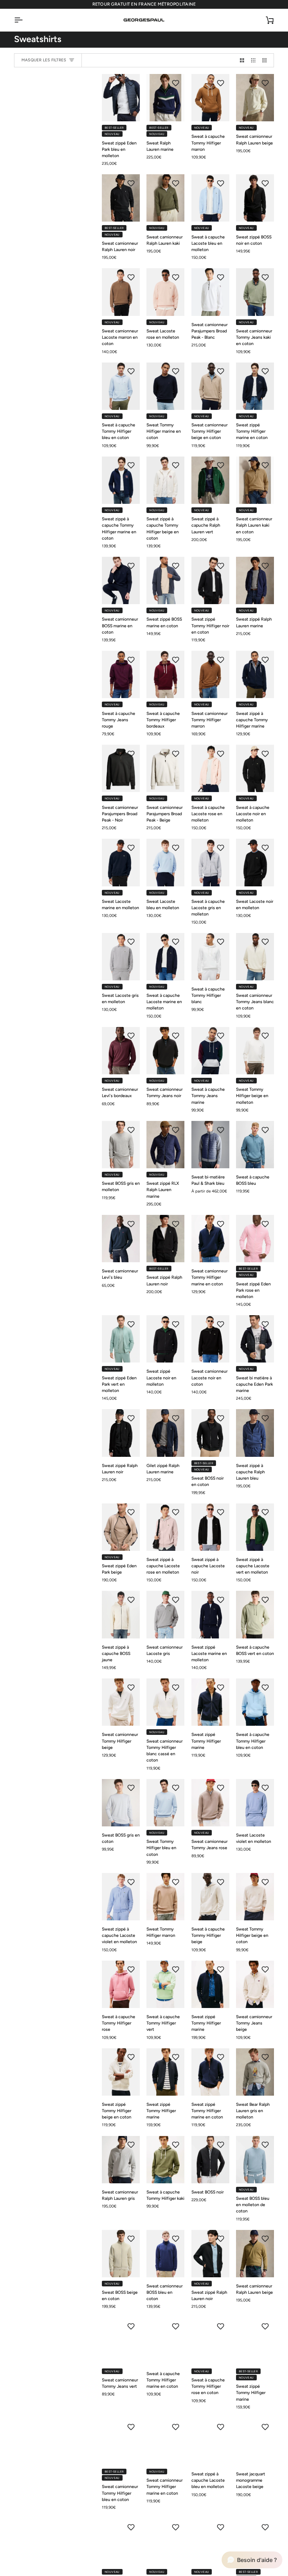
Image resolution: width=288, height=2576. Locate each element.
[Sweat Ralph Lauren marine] (165, 98)
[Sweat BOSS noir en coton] (210, 1433)
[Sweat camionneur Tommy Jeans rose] (210, 1803)
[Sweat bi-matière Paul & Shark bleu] (210, 1145)
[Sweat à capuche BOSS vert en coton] (255, 1614)
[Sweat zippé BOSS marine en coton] (165, 580)
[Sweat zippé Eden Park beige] (121, 1527)
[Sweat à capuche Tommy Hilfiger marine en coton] (165, 2341)
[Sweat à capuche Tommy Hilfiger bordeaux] (165, 674)
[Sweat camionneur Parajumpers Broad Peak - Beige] (165, 768)
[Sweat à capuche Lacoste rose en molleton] (210, 768)
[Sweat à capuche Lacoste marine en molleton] (165, 957)
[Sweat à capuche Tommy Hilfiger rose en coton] (210, 2341)
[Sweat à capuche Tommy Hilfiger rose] (121, 1984)
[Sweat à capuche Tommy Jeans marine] (210, 1051)
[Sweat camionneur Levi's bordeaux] (121, 1051)
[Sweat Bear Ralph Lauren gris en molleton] (255, 2072)
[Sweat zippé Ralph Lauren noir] (165, 1239)
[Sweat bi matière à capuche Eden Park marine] (255, 1339)
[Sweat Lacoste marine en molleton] (121, 862)
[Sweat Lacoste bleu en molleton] (165, 862)
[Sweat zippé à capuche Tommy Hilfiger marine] (255, 674)
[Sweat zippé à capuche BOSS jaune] (121, 1614)
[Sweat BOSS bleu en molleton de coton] (255, 2160)
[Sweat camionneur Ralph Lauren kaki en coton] (255, 480)
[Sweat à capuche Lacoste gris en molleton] (210, 862)
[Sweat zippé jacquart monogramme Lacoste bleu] (121, 2542)
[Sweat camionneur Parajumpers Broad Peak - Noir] (121, 768)
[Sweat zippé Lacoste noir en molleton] (165, 1339)
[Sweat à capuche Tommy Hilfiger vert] (165, 1984)
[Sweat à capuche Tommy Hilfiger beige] (210, 1897)
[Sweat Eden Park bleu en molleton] (210, 2542)
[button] (252, 2560)
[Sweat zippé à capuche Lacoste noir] (210, 1527)
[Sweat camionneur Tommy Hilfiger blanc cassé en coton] (165, 1702)
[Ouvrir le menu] (25, 20)
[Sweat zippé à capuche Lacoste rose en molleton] (165, 1527)
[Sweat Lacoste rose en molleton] (165, 292)
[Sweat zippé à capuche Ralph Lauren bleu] (255, 1433)
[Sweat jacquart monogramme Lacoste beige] (255, 2442)
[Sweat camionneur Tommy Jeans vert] (121, 2341)
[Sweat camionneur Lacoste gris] (165, 1614)
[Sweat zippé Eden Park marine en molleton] (255, 2542)
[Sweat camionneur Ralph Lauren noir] (121, 198)
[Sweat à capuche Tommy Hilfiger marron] (210, 98)
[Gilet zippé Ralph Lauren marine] (165, 1433)
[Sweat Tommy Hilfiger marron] (165, 1897)
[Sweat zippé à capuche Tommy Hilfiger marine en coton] (121, 480)
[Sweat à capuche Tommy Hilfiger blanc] (210, 957)
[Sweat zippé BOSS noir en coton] (255, 198)
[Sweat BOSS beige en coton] (121, 2254)
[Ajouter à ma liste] (131, 83)
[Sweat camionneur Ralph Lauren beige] (255, 98)
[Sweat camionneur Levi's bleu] (121, 1239)
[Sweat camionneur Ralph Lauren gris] (121, 2160)
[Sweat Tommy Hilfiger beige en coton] (255, 1897)
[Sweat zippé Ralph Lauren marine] (255, 580)
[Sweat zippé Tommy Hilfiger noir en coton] (210, 580)
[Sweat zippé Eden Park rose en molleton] (255, 1239)
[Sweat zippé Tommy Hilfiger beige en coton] (121, 2072)
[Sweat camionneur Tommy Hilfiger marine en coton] (210, 1239)
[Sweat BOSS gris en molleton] (121, 1145)
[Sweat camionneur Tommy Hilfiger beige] (121, 1702)
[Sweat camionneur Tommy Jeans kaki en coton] (255, 292)
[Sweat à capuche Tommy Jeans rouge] (121, 674)
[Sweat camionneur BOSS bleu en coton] (165, 2254)
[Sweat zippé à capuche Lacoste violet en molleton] (121, 1897)
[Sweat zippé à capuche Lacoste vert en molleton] (255, 1527)
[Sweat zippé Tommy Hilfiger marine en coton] (255, 386)
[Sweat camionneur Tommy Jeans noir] (165, 1051)
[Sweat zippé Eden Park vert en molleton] (121, 1339)
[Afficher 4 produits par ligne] (266, 60)
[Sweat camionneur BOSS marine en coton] (121, 580)
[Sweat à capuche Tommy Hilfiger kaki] (165, 2160)
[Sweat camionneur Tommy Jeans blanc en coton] (255, 957)
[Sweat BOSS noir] (210, 2160)
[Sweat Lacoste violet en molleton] (255, 1803)
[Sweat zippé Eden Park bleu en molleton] (121, 98)
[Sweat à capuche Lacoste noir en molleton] (255, 768)
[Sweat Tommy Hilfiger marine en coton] (165, 386)
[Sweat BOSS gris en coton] (121, 1803)
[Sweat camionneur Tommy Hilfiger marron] (210, 674)
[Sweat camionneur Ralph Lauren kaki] (165, 198)
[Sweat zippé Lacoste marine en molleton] (210, 1614)
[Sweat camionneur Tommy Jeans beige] (255, 1984)
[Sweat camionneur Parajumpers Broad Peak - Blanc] (210, 292)
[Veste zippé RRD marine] (165, 2542)
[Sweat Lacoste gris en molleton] (121, 957)
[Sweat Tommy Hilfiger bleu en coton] (165, 1803)
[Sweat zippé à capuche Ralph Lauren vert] (210, 480)
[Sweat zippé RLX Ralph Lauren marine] (165, 1145)
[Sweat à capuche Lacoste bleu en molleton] (210, 198)
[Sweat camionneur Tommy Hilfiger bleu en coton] (121, 2442)
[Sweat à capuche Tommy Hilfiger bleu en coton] (121, 386)
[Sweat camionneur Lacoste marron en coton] (121, 292)
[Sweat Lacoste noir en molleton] (255, 862)
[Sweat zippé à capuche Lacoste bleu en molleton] (210, 2442)
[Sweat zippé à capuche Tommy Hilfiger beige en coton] (165, 480)
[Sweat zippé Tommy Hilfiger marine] (210, 1702)
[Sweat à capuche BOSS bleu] (255, 1145)
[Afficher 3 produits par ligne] (253, 60)
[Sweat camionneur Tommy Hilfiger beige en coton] (210, 386)
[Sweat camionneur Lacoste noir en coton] (210, 1339)
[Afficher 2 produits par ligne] (242, 60)
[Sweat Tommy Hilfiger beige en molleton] (255, 1051)
